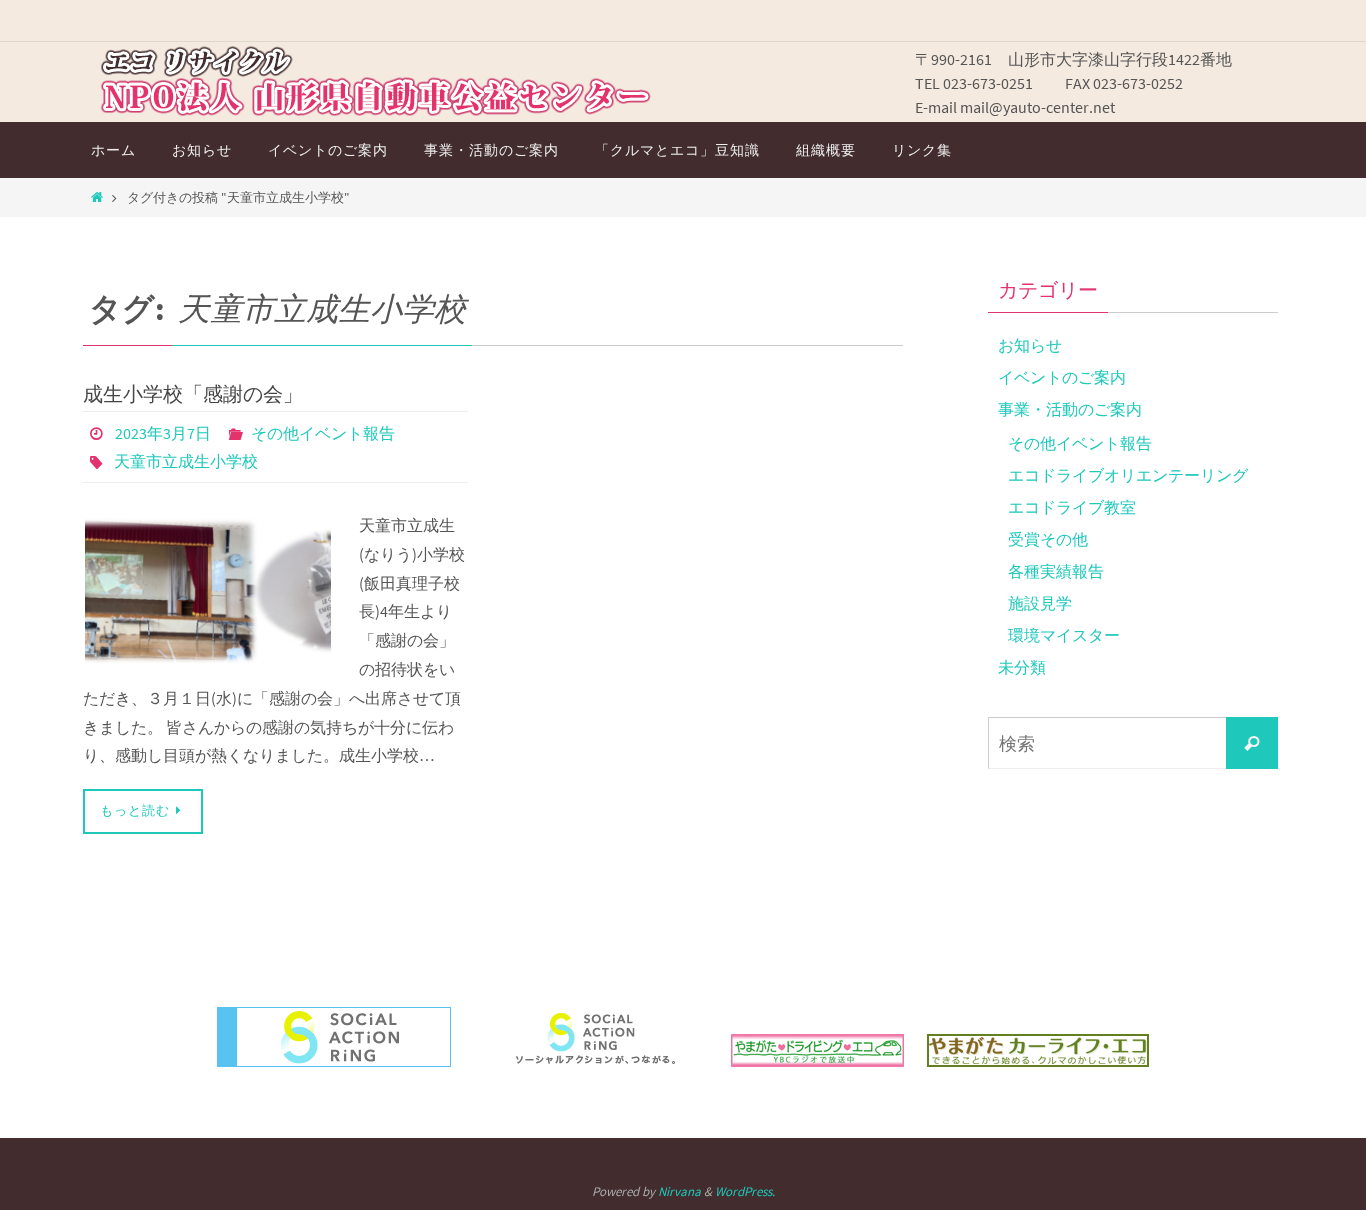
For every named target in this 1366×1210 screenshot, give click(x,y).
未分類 (1022, 667)
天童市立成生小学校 (186, 461)
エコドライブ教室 (1072, 507)
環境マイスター (1064, 635)
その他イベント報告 (323, 433)
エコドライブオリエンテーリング (1128, 475)
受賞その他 (1048, 539)
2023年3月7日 (163, 433)
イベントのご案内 (1062, 377)
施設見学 (1040, 603)
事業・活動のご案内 (1070, 409)
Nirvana (679, 1191)
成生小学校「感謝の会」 (193, 393)
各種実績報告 (1056, 571)
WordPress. (745, 1191)
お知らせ (1030, 345)
